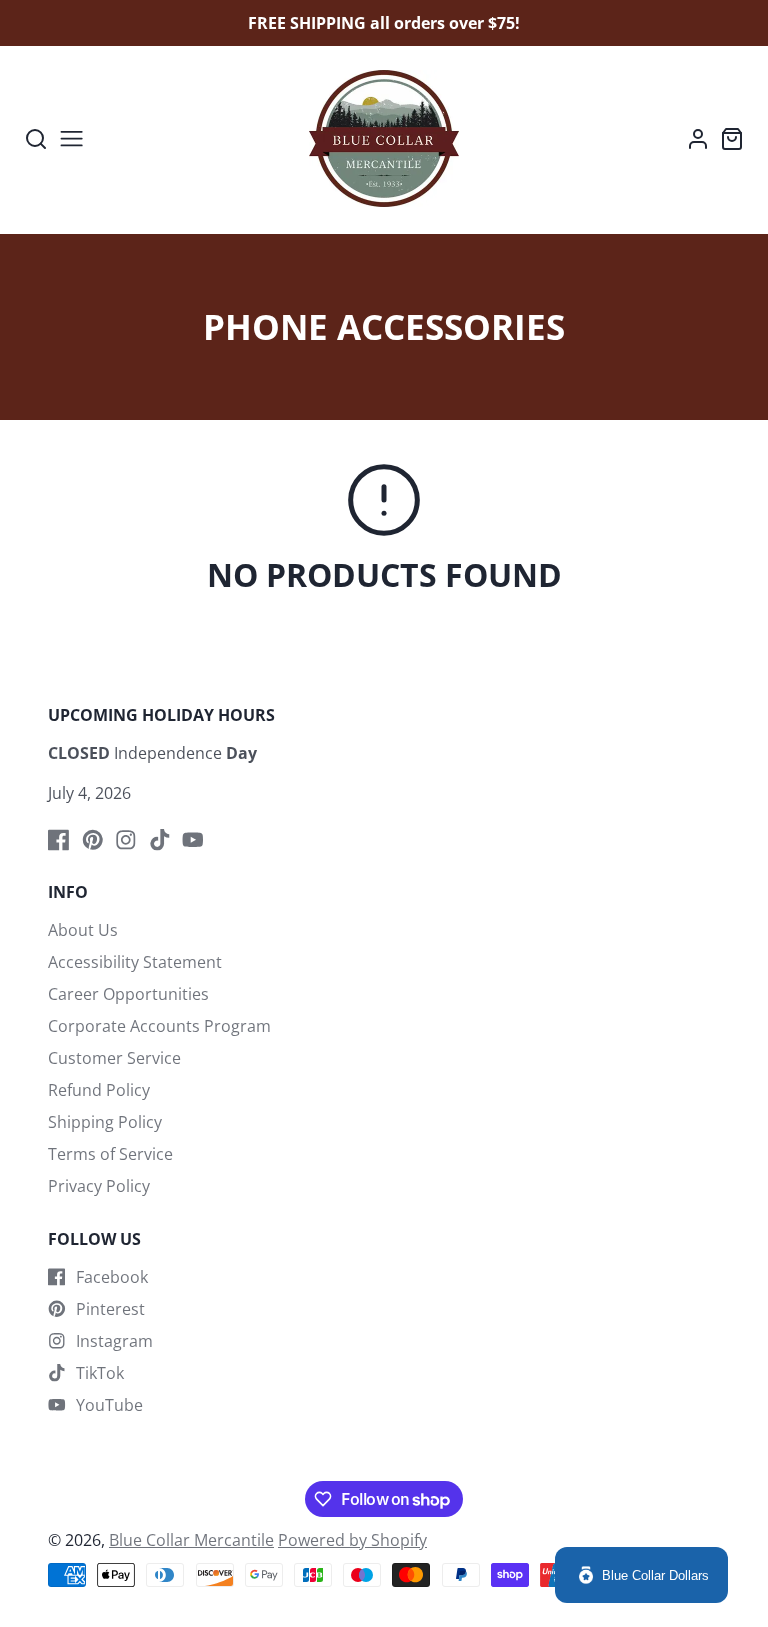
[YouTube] (193, 840)
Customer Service (114, 1058)
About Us (83, 930)
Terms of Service (110, 1154)
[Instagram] (126, 840)
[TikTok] (160, 840)
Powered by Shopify (352, 1540)
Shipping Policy (105, 1122)
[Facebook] (59, 840)
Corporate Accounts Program (159, 1026)
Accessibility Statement (135, 962)
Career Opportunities (128, 994)
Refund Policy (99, 1090)
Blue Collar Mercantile (191, 1540)
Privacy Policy (99, 1186)
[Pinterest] (93, 840)
